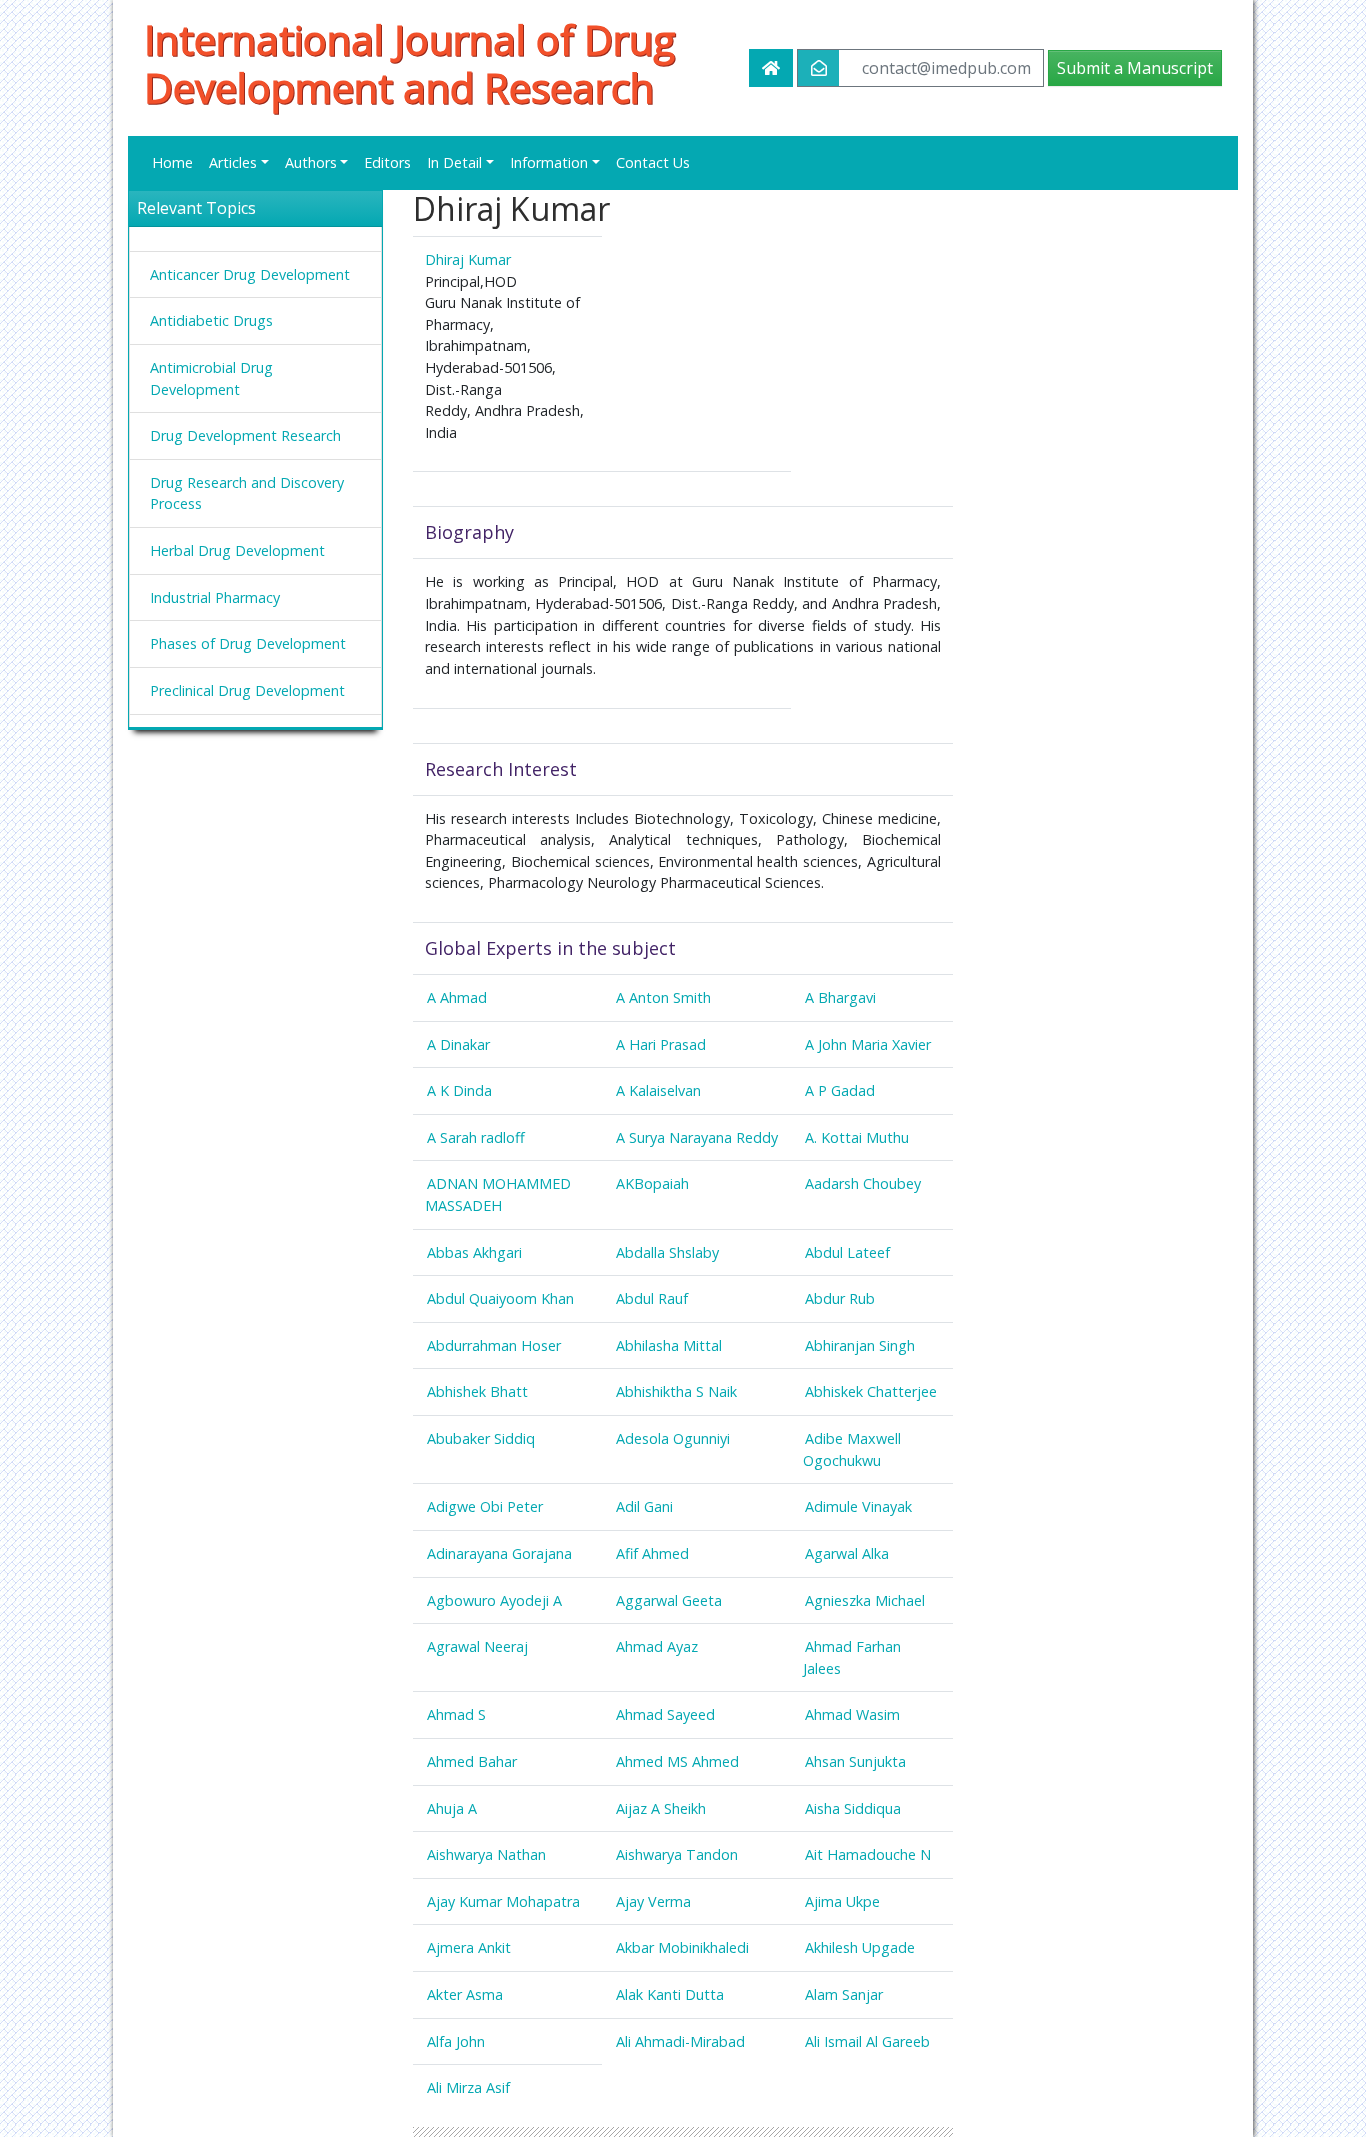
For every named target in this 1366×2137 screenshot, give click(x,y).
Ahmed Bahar (472, 1761)
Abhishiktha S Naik (676, 1391)
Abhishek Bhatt (477, 1391)
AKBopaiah (652, 1183)
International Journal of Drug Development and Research (409, 64)
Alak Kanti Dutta (670, 1994)
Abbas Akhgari (474, 1252)
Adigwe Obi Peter (485, 1506)
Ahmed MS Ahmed (677, 1761)
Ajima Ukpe (842, 1901)
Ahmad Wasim (852, 1714)
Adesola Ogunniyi (673, 1438)
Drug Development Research (245, 435)
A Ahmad (457, 997)
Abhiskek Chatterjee (871, 1391)
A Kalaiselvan (658, 1090)
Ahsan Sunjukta (855, 1761)
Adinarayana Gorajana (499, 1553)
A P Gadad (840, 1090)
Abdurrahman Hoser (494, 1345)
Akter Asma (465, 1994)
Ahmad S (456, 1714)
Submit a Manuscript (1135, 68)
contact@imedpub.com (946, 68)
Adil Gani (644, 1506)
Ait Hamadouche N (868, 1854)
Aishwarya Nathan (486, 1854)
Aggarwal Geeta (669, 1600)
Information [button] (549, 162)
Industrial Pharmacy (215, 597)
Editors (387, 162)
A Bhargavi (840, 997)
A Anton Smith (663, 997)
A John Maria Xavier (868, 1044)
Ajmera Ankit (469, 1947)
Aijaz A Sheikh (661, 1808)
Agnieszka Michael (865, 1600)
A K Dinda (459, 1090)
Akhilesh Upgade (860, 1947)
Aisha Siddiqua (853, 1808)
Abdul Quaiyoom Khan (500, 1298)
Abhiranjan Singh (860, 1345)
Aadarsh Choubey (863, 1183)
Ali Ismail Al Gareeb (867, 2041)
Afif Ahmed (652, 1553)
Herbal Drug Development (237, 550)
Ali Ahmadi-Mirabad (680, 2041)
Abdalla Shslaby (667, 1252)
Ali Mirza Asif (468, 2087)
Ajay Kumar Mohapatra (503, 1901)
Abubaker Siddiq (481, 1438)
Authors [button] (311, 162)
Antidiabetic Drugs (211, 320)
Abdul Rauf (652, 1298)
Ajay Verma (653, 1901)
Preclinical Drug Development (247, 690)
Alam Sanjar (844, 1994)
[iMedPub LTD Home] (771, 68)
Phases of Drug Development (248, 643)
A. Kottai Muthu (857, 1137)
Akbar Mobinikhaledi (682, 1947)
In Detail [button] (454, 162)
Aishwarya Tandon (677, 1854)
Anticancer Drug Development (250, 274)
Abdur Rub (840, 1298)
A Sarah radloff (476, 1137)
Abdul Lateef (847, 1252)
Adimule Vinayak (858, 1506)
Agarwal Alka (847, 1553)
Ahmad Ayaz (657, 1646)
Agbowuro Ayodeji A (494, 1600)
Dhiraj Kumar (468, 259)
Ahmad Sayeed (665, 1714)
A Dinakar (458, 1044)
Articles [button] (233, 162)
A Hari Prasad (661, 1044)
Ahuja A (452, 1808)
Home (172, 162)
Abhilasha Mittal (669, 1345)
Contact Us (653, 162)
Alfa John (456, 2041)
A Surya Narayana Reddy (697, 1137)
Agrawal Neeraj (477, 1646)
